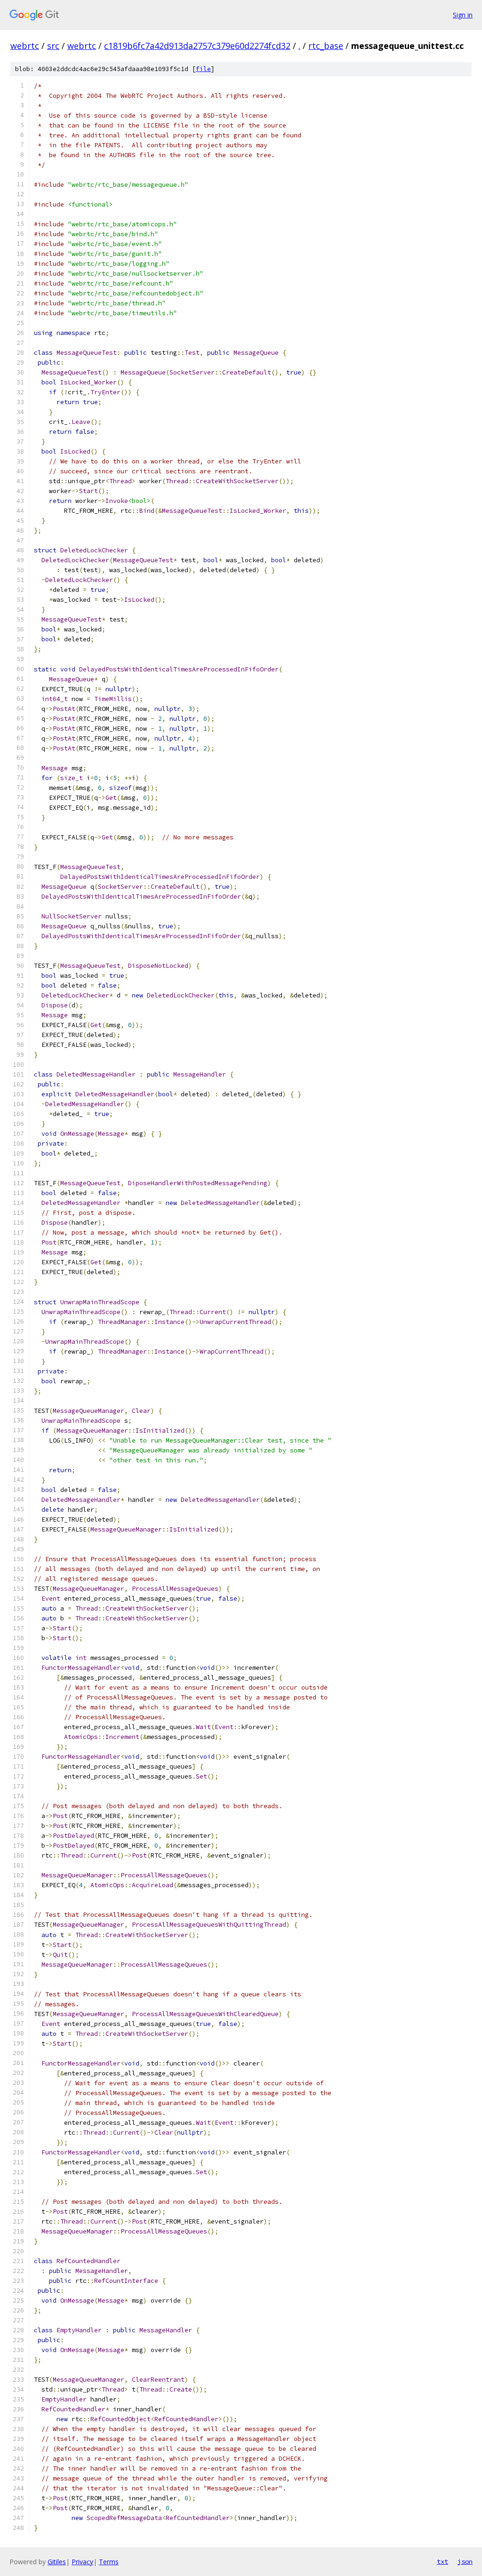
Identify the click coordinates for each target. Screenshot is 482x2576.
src (53, 46)
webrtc (25, 46)
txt (442, 2561)
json (465, 2561)
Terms (109, 2562)
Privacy (82, 2562)
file (203, 69)
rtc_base (326, 46)
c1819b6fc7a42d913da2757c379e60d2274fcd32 (197, 46)
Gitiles (57, 2562)
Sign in (463, 15)
